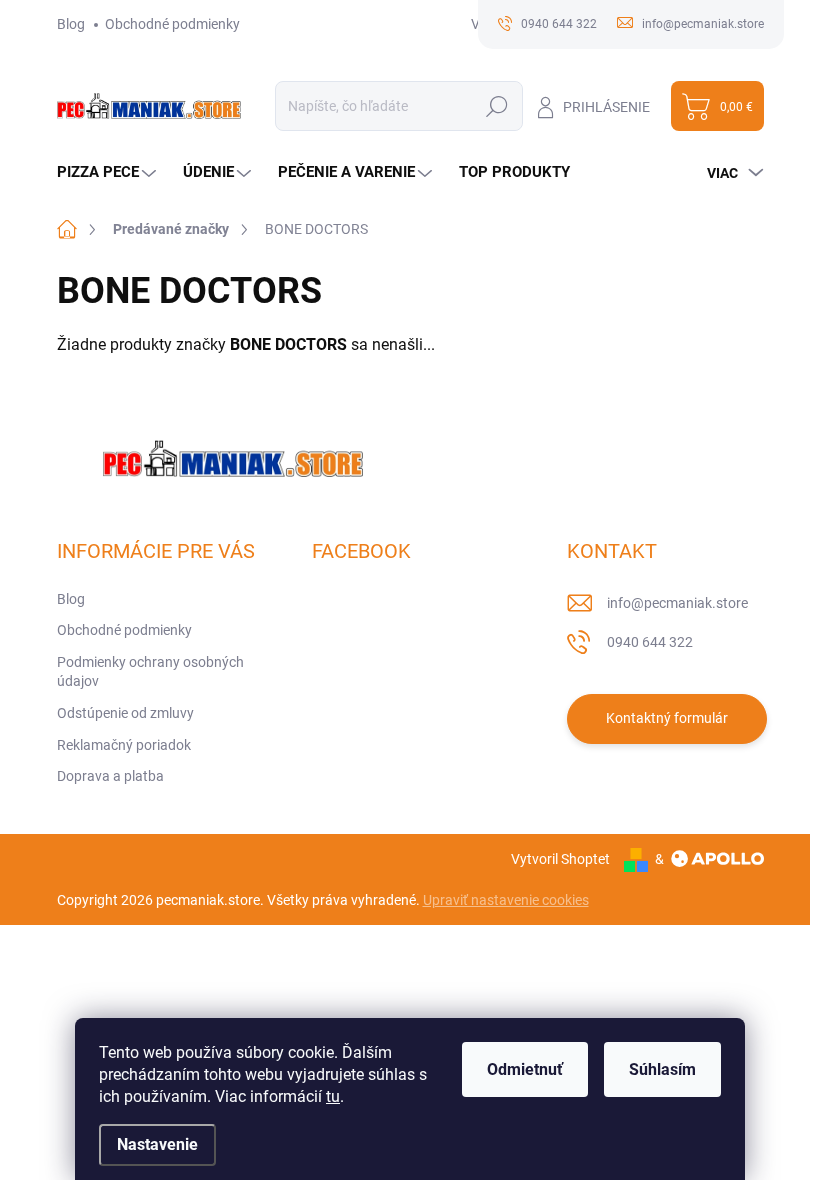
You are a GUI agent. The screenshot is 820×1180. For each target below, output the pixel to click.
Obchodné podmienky (172, 24)
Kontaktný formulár (667, 718)
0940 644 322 (650, 642)
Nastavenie (157, 1144)
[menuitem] (109, 172)
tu (333, 1096)
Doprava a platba (110, 776)
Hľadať (497, 106)
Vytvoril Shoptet (560, 859)
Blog (71, 24)
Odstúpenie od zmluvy (125, 713)
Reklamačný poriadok (124, 745)
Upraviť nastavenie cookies (506, 900)
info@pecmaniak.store (677, 603)
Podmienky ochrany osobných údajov (150, 672)
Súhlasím (662, 1069)
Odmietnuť (525, 1069)
